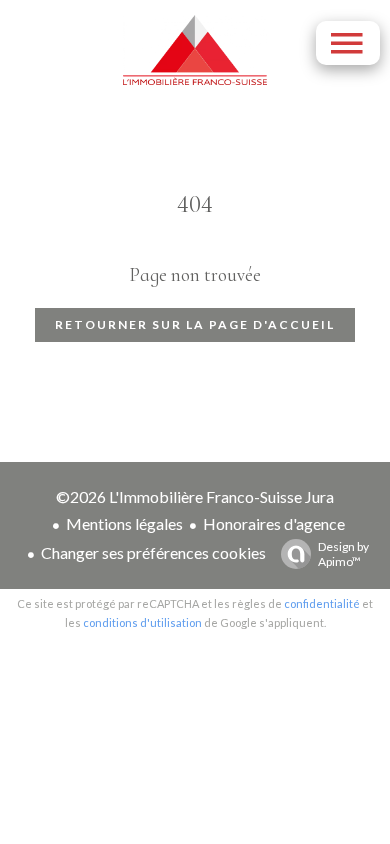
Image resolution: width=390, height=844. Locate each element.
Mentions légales (124, 523)
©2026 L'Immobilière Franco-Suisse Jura (195, 496)
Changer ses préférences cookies (153, 552)
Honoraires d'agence (274, 523)
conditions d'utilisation (142, 622)
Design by (343, 554)
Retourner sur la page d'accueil (195, 324)
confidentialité (322, 603)
